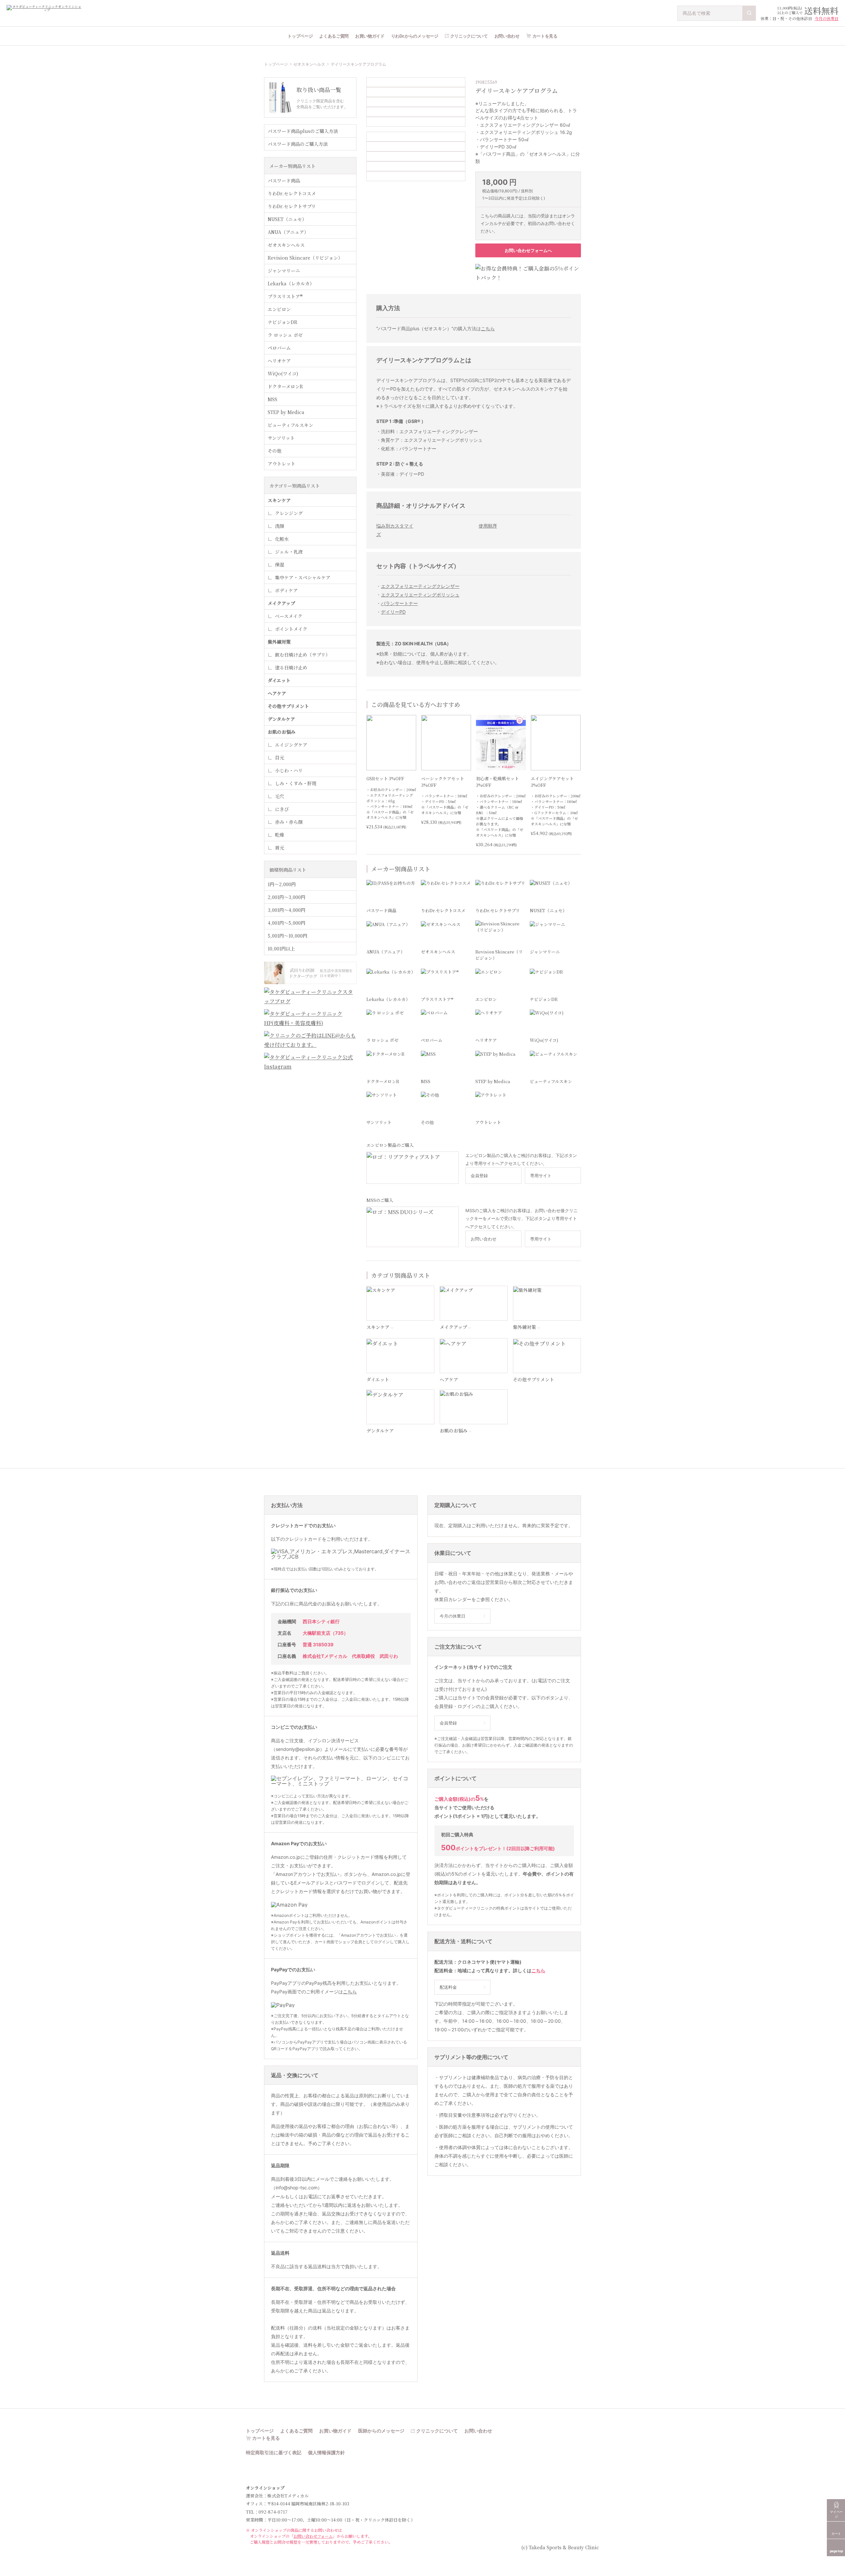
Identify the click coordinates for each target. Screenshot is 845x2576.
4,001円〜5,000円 (287, 923)
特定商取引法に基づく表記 (274, 2453)
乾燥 (280, 835)
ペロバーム (279, 348)
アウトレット (282, 464)
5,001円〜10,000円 (287, 936)
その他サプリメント (288, 706)
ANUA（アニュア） (288, 232)
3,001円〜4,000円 (287, 910)
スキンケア (279, 500)
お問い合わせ (507, 36)
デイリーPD (393, 612)
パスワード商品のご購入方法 (298, 144)
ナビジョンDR (283, 322)
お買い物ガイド (370, 36)
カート (836, 2533)
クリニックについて (469, 36)
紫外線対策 (279, 642)
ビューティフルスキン (290, 425)
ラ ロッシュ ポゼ (285, 335)
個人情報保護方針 (326, 2453)
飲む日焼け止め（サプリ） (303, 655)
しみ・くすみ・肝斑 (296, 783)
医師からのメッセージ (381, 2431)
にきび (282, 809)
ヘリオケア (279, 361)
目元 (280, 757)
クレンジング (289, 513)
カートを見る (545, 36)
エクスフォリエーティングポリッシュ (420, 595)
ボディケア (286, 590)
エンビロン (279, 309)
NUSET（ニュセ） (287, 219)
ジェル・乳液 (289, 552)
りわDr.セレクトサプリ (292, 206)
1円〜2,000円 (282, 884)
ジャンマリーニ (284, 271)
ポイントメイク (291, 629)
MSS (272, 399)
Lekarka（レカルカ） (291, 283)
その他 (275, 451)
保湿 (280, 564)
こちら (488, 328)
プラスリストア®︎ (285, 296)
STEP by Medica (286, 412)
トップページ (300, 36)
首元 (280, 848)
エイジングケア (291, 745)
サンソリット (281, 438)
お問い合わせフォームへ (528, 250)
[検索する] (749, 13)
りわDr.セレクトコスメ (292, 193)
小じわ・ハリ (289, 770)
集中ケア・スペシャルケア (303, 577)
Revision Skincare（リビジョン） (305, 258)
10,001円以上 (281, 949)
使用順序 (488, 526)
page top (836, 2551)
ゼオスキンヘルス (309, 64)
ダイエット (279, 680)
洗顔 (280, 526)
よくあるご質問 (334, 36)
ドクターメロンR (285, 386)
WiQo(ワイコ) (283, 373)
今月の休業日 (827, 18)
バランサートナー (399, 603)
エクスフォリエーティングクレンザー (420, 586)
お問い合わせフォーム (313, 2536)
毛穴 (280, 796)
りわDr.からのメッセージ (415, 36)
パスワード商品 (284, 180)
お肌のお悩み (282, 732)
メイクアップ (281, 603)
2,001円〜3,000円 (287, 897)
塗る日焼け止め (291, 667)
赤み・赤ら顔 (289, 822)
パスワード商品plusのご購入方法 (303, 131)
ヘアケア (277, 693)
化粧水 (282, 539)
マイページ (836, 2514)
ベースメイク (289, 616)
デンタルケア (281, 719)
